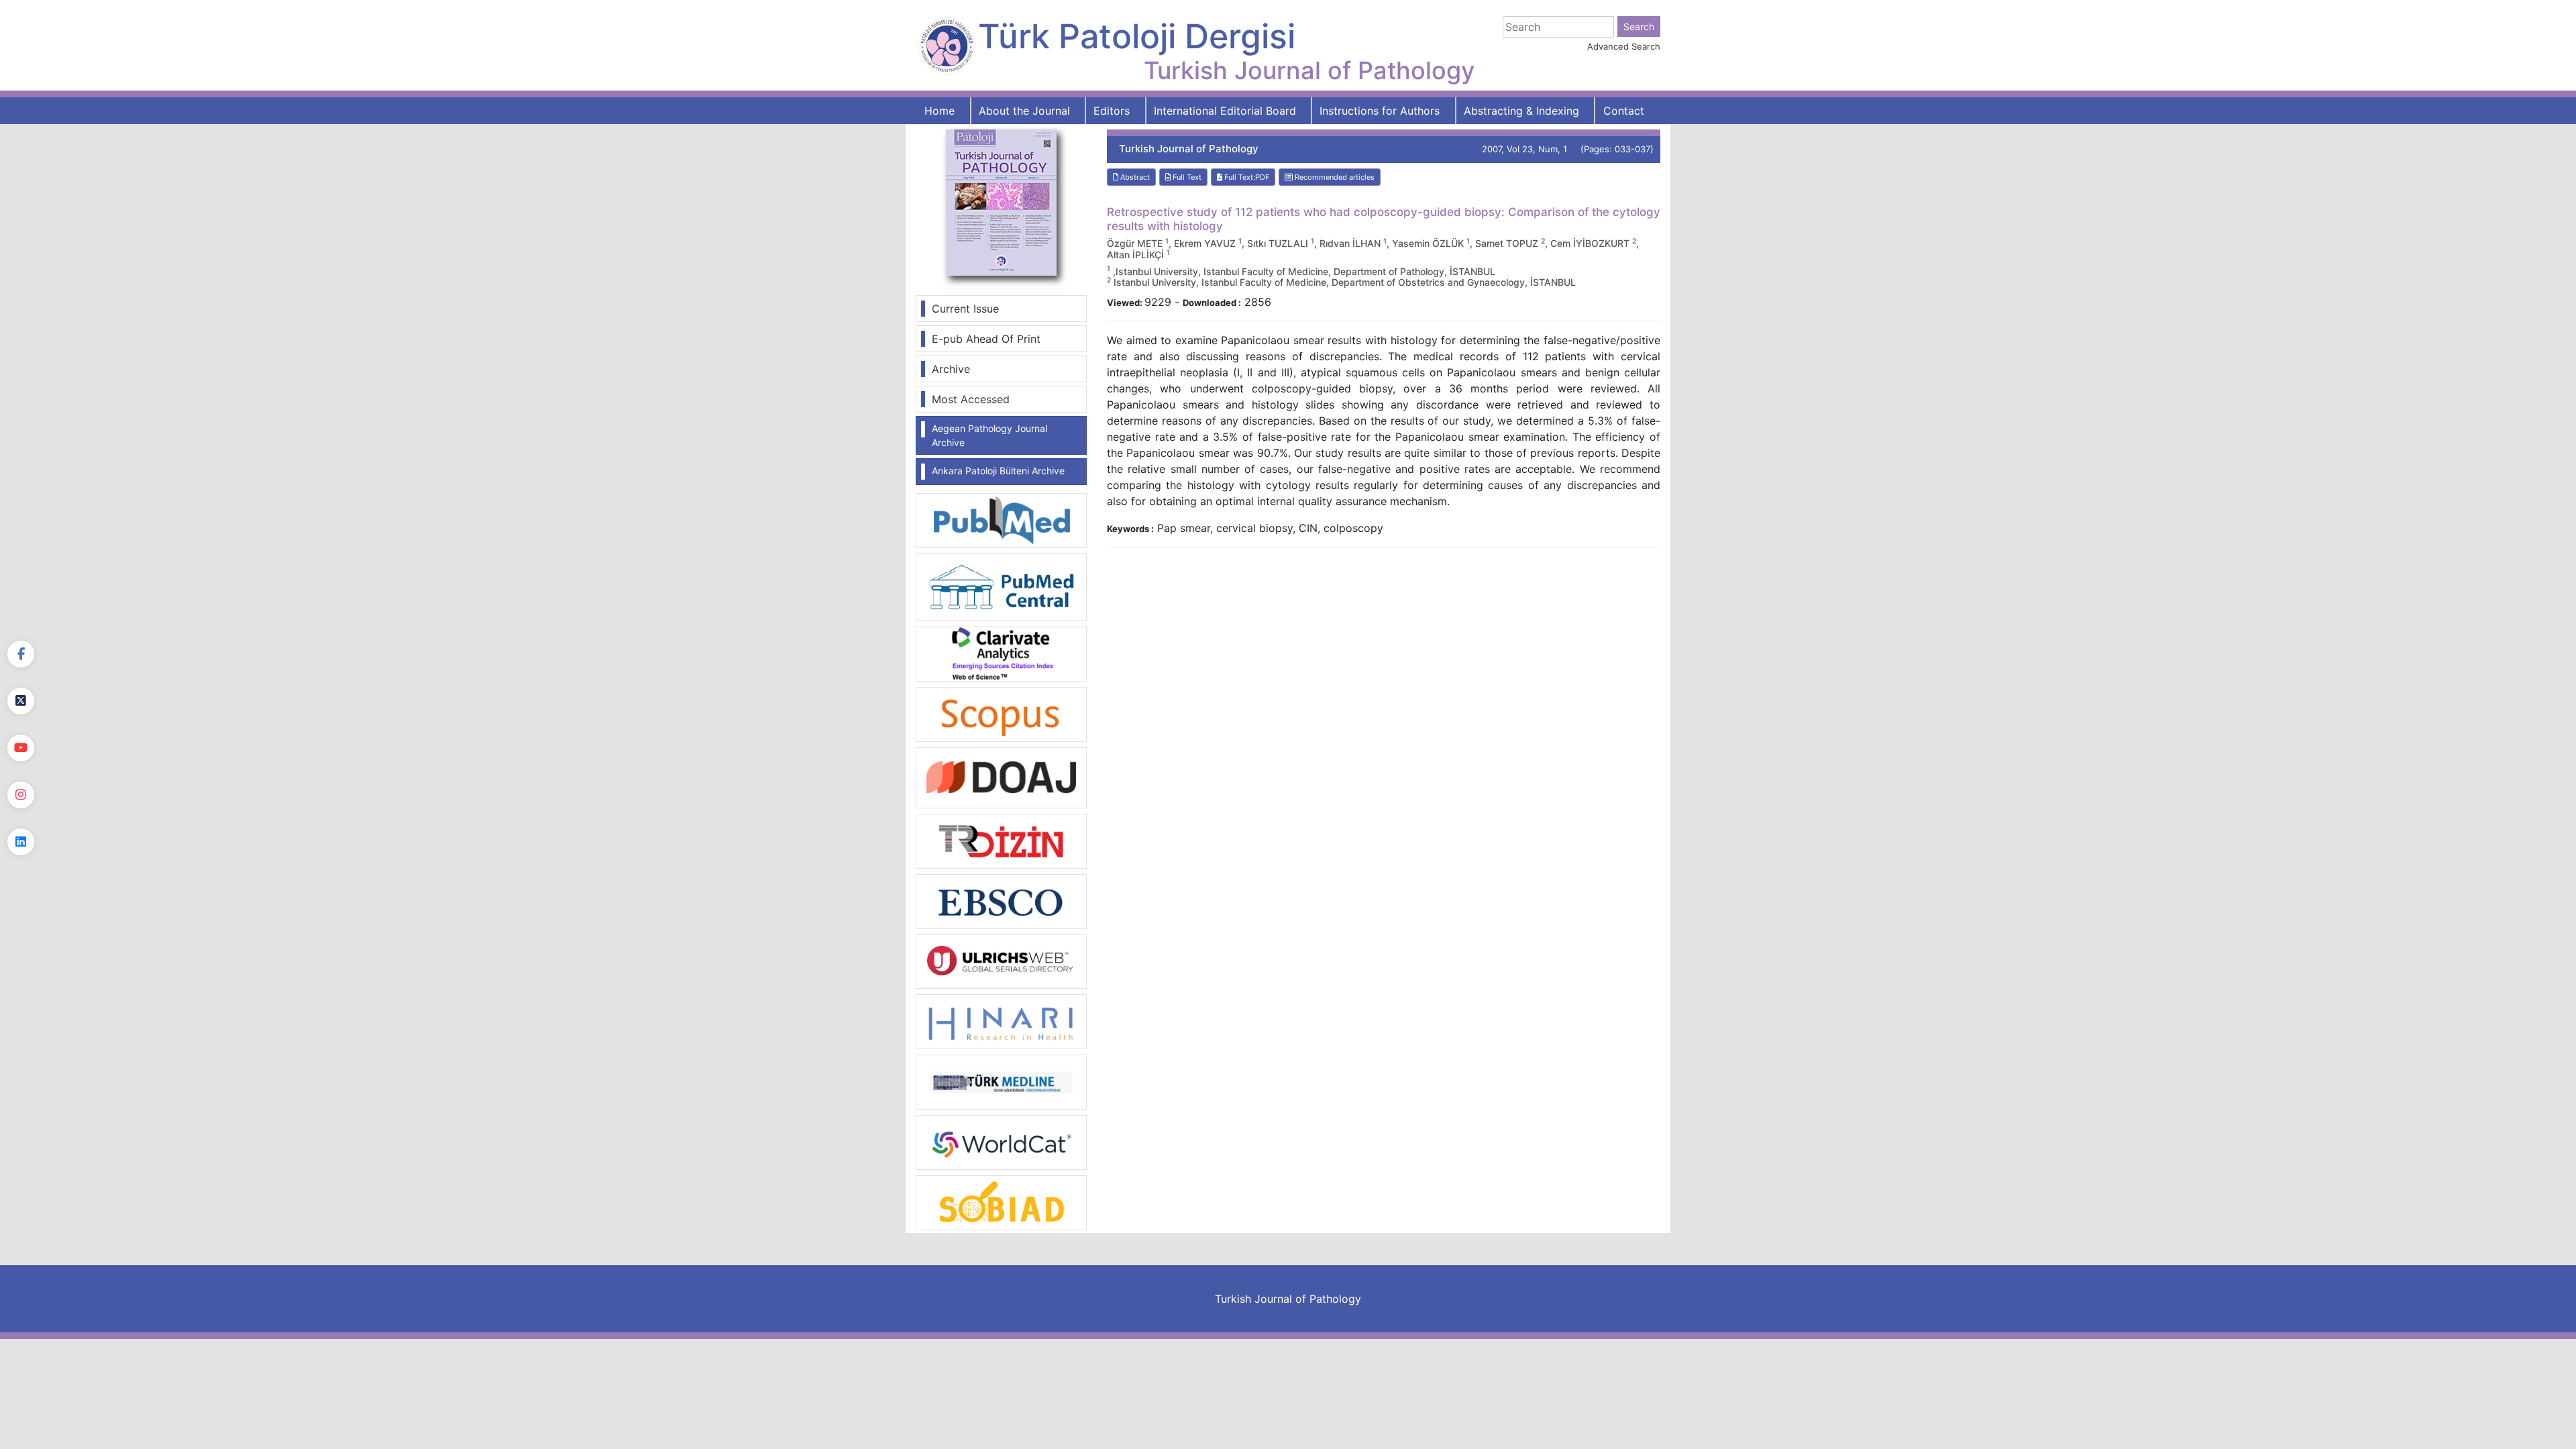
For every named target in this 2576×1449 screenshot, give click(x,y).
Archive (951, 369)
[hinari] (1001, 1020)
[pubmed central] (1001, 586)
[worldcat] (1001, 1142)
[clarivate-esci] (1001, 653)
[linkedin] (21, 842)
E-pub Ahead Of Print (986, 339)
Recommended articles (1334, 177)
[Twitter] (21, 701)
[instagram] (21, 795)
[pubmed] (1001, 520)
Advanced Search (1624, 46)
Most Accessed (971, 399)
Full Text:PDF (1246, 177)
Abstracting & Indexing (1521, 111)
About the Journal (1024, 111)
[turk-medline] (1001, 1081)
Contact (1624, 111)
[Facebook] (21, 654)
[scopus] (1001, 713)
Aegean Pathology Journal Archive (989, 435)
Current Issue (965, 309)
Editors (1112, 111)
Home (940, 111)
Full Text (1186, 177)
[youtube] (21, 748)
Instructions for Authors (1380, 111)
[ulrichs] (1001, 961)
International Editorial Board (1225, 111)
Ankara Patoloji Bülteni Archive (998, 471)
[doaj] (1001, 777)
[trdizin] (1001, 840)
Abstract (1134, 177)
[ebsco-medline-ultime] (1001, 900)
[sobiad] (1001, 1202)
